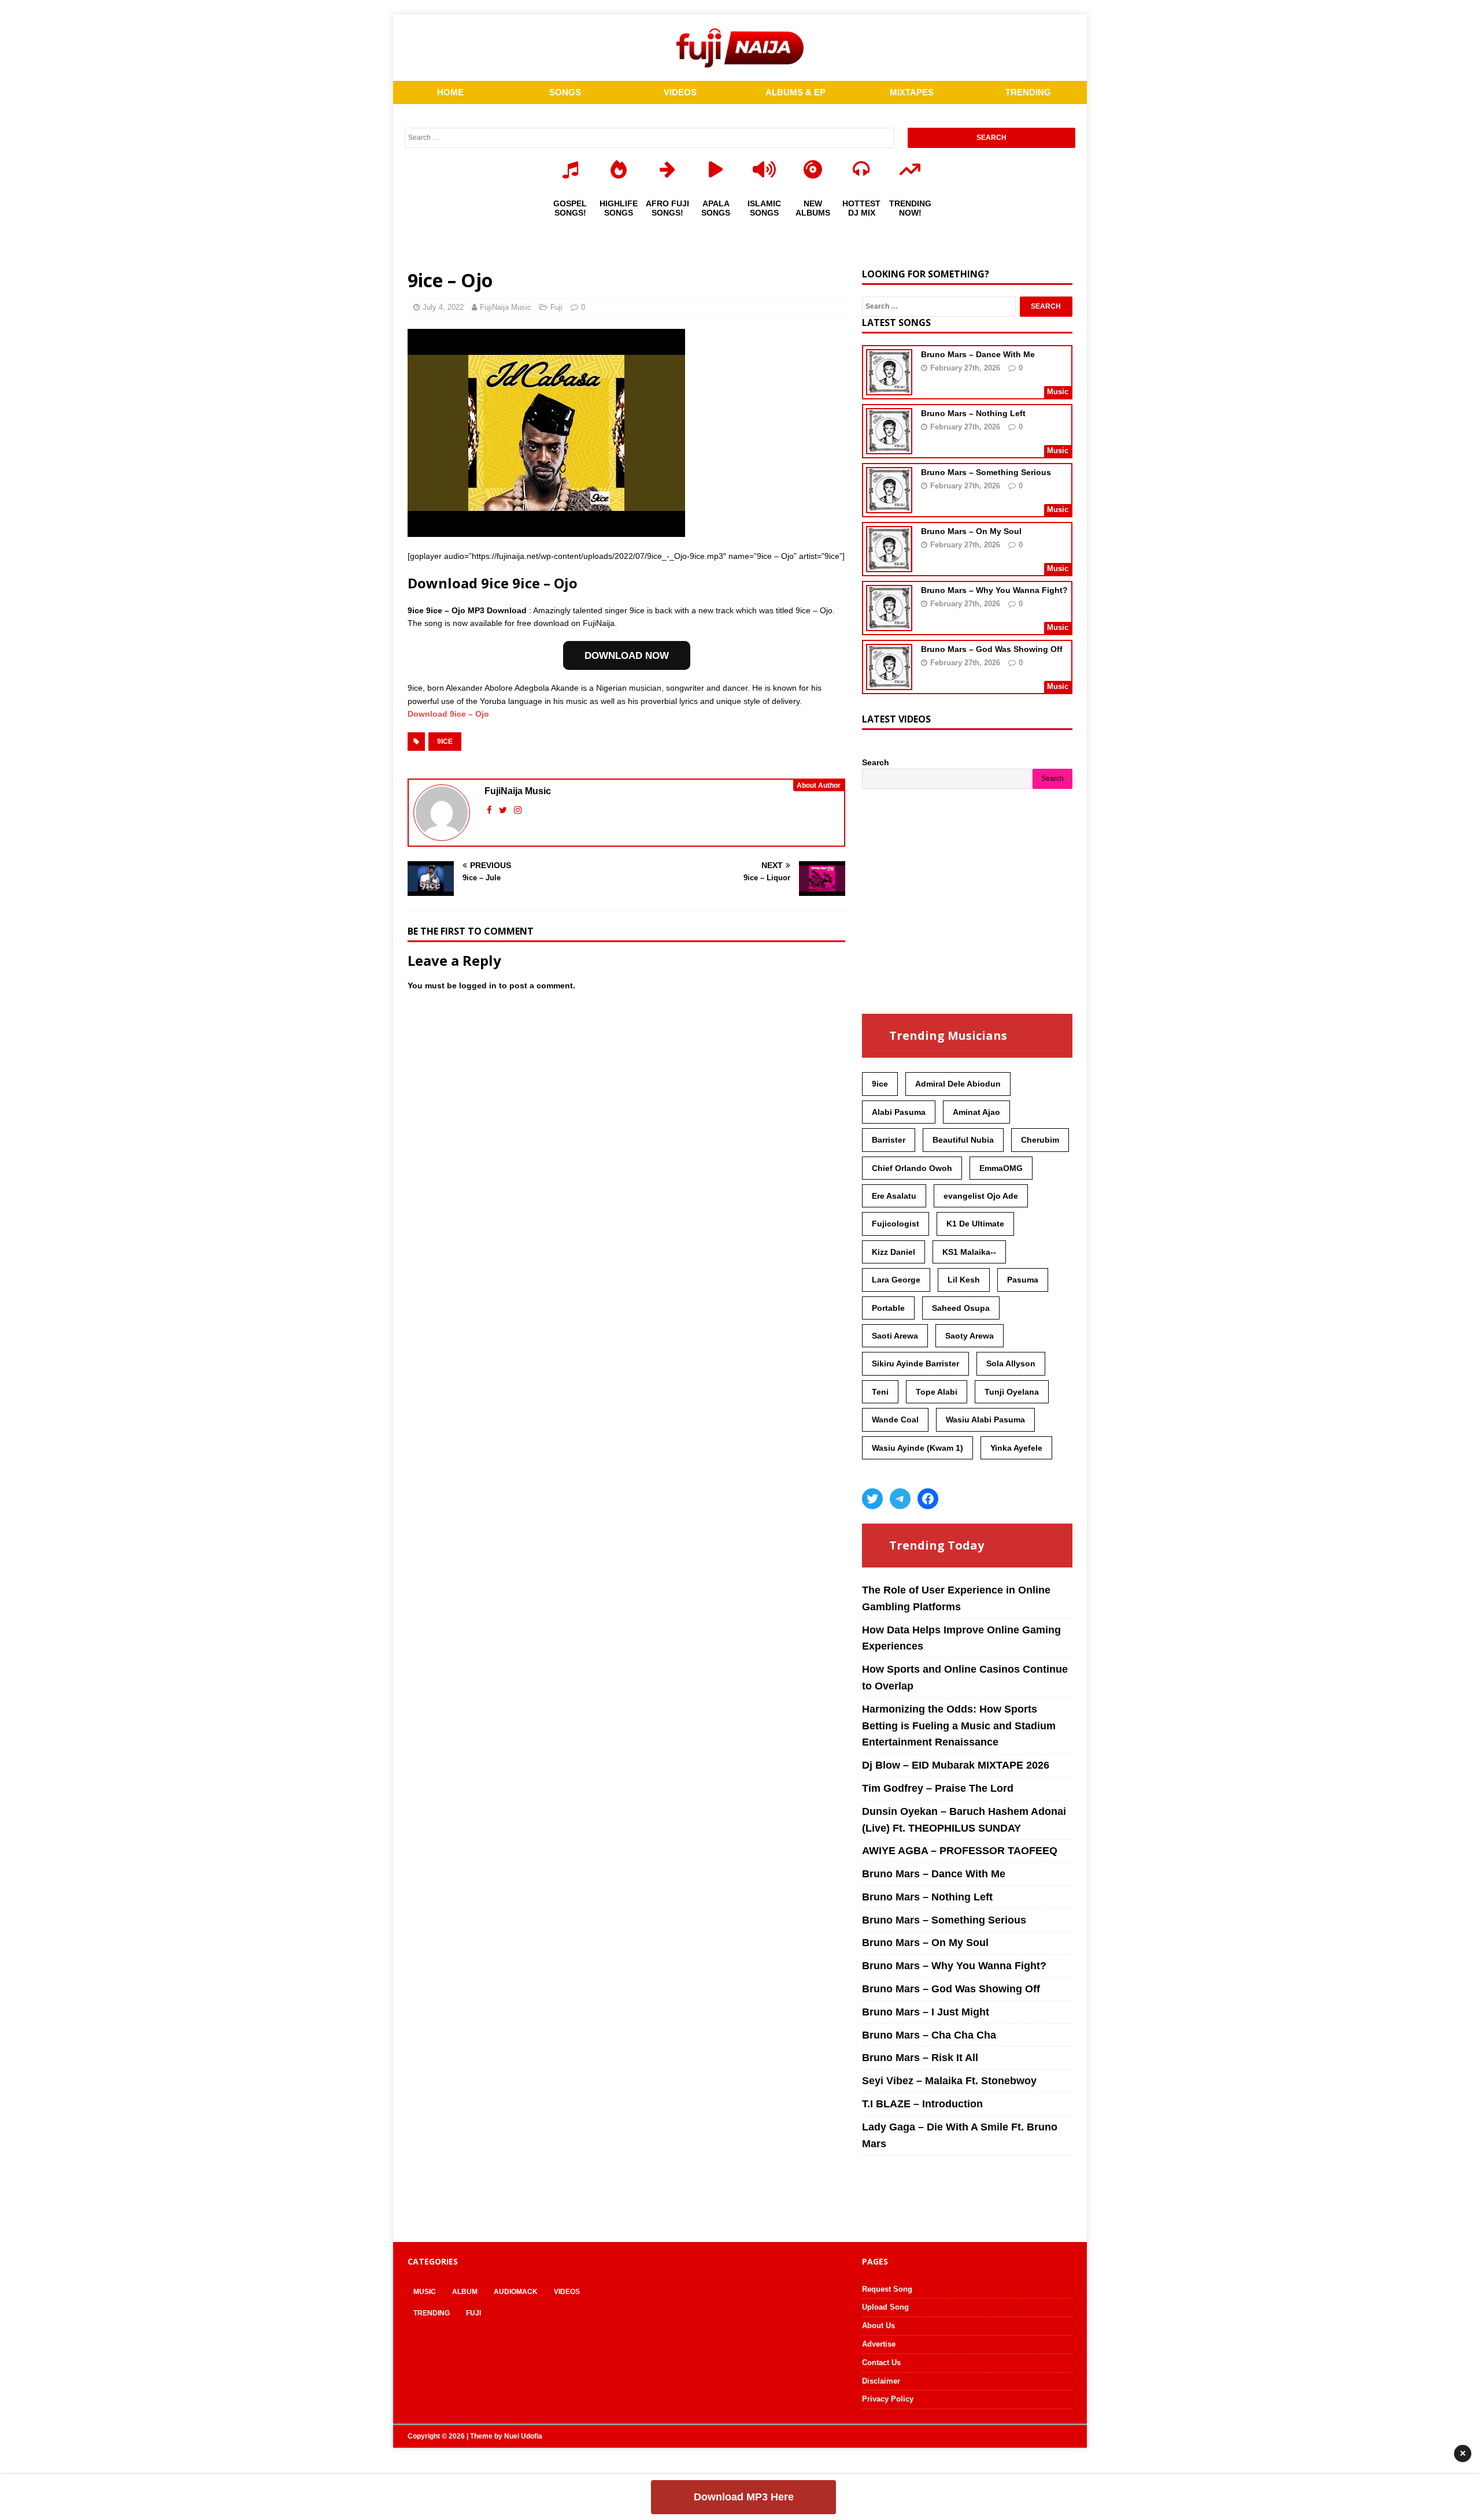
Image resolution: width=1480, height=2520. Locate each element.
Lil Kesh (964, 1280)
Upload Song (885, 2307)
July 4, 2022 (443, 307)
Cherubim (1040, 1140)
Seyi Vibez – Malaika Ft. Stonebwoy (949, 2081)
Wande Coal (895, 1420)
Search (876, 762)
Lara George (896, 1280)
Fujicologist (896, 1224)
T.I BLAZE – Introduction (922, 2104)
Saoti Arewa (895, 1336)
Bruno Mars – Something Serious (986, 472)
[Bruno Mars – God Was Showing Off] (889, 683)
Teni (880, 1392)
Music (425, 2292)
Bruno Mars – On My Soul (971, 531)
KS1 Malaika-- (969, 1252)
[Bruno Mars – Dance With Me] (889, 388)
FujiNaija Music (506, 307)
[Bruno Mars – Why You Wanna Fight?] (889, 624)
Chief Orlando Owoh (912, 1168)
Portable (888, 1308)
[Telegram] (900, 1499)
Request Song (887, 2289)
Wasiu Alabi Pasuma (985, 1420)
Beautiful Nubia (963, 1140)
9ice (445, 742)
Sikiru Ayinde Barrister (915, 1363)
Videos (567, 2292)
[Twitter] (872, 1499)
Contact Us (881, 2362)
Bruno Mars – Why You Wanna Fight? (994, 590)
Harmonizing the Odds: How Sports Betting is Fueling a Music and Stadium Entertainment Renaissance (959, 1726)
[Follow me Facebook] (491, 810)
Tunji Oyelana (1012, 1392)
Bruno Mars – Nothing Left (973, 413)
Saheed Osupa (961, 1308)
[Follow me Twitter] (504, 810)
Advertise (879, 2344)
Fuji (556, 307)
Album (465, 2292)
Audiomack (516, 2292)
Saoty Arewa (970, 1336)
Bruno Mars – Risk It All (920, 2058)
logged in (478, 985)
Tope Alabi (937, 1392)
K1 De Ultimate (975, 1224)
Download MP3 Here (744, 2497)
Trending (432, 2313)
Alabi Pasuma (899, 1112)
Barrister (889, 1140)
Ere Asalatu (894, 1196)
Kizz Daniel (893, 1252)
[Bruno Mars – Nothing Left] (889, 447)
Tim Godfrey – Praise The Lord (938, 1788)
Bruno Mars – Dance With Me (978, 354)
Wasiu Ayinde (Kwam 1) (917, 1448)
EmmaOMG (1001, 1168)
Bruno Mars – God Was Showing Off (992, 649)
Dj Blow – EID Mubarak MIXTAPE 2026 (956, 1765)
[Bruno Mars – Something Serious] (889, 506)
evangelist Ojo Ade (981, 1196)
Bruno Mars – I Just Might (926, 2012)
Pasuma (1023, 1280)
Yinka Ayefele (1016, 1448)
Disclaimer (881, 2381)
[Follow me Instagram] (518, 810)
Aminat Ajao (976, 1112)
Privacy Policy (888, 2399)
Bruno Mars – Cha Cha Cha (929, 2035)
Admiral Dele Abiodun (958, 1084)
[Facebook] (928, 1499)
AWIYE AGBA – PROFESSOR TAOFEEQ (960, 1851)
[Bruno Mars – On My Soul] (889, 565)
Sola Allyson (1011, 1363)
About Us (878, 2326)
